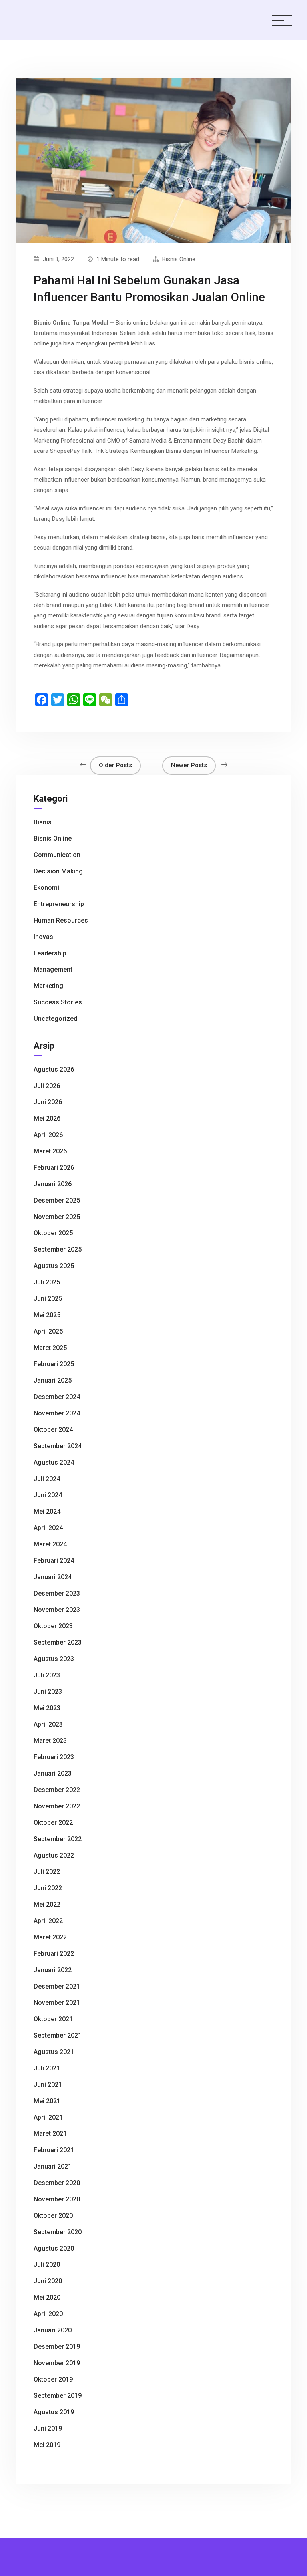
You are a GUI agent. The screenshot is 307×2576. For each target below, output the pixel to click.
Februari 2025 (54, 1364)
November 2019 (57, 2363)
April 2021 (48, 2117)
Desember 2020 (57, 2183)
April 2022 (48, 1921)
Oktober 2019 (53, 2379)
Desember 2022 (57, 1790)
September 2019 (58, 2396)
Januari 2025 (53, 1380)
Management (53, 969)
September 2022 (58, 1839)
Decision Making (58, 871)
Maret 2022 (50, 1937)
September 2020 (58, 2232)
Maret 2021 (50, 2134)
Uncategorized (55, 1019)
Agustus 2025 (54, 1266)
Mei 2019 (47, 2445)
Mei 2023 (47, 1708)
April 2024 (48, 1528)
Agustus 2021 (54, 2052)
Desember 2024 (57, 1397)
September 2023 (58, 1642)
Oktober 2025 (53, 1233)
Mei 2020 (47, 2297)
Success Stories (58, 1002)
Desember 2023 (57, 1593)
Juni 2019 (48, 2428)
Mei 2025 (47, 1315)
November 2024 (57, 1413)
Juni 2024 (48, 1495)
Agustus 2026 (54, 1069)
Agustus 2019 (54, 2412)
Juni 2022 (48, 1888)
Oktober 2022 (53, 1823)
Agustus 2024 (54, 1462)
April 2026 (48, 1135)
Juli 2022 (47, 1872)
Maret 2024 (50, 1544)
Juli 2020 (47, 2265)
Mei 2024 (47, 1511)
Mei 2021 (47, 2101)
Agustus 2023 (54, 1659)
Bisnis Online (179, 259)
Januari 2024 (53, 1577)
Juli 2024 (47, 1479)
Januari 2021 (53, 2166)
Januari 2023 (53, 1773)
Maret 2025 (50, 1348)
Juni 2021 (48, 2085)
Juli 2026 (47, 1086)
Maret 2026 (50, 1151)
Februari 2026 (54, 1168)
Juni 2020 (48, 2281)
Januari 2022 (53, 1970)
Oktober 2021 (53, 2019)
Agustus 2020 (54, 2248)
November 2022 (57, 1806)
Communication (57, 855)
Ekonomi (46, 888)
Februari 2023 (54, 1757)
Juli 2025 (47, 1282)
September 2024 (58, 1446)
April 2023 (48, 1724)
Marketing (48, 986)
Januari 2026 (53, 1184)
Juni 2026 (48, 1102)
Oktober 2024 (53, 1430)
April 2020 (48, 2314)
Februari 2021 (54, 2150)
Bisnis (43, 822)
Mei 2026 (47, 1118)
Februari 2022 (54, 1954)
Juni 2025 (48, 1299)
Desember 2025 (57, 1200)
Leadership (50, 953)
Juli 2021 (47, 2068)
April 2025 (48, 1331)
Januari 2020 (53, 2330)
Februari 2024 (54, 1561)
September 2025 (58, 1249)
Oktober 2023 (53, 1626)
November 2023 (57, 1610)
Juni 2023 (48, 1692)
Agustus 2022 (54, 1855)
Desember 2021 (57, 1986)
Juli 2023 (47, 1675)
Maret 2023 (50, 1741)
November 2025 (57, 1217)
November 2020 (57, 2199)
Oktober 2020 (53, 2216)
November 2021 (57, 2003)
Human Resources (61, 920)
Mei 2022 (47, 1904)
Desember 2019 (57, 2347)
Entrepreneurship (59, 904)
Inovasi (44, 937)
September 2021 (58, 2035)
